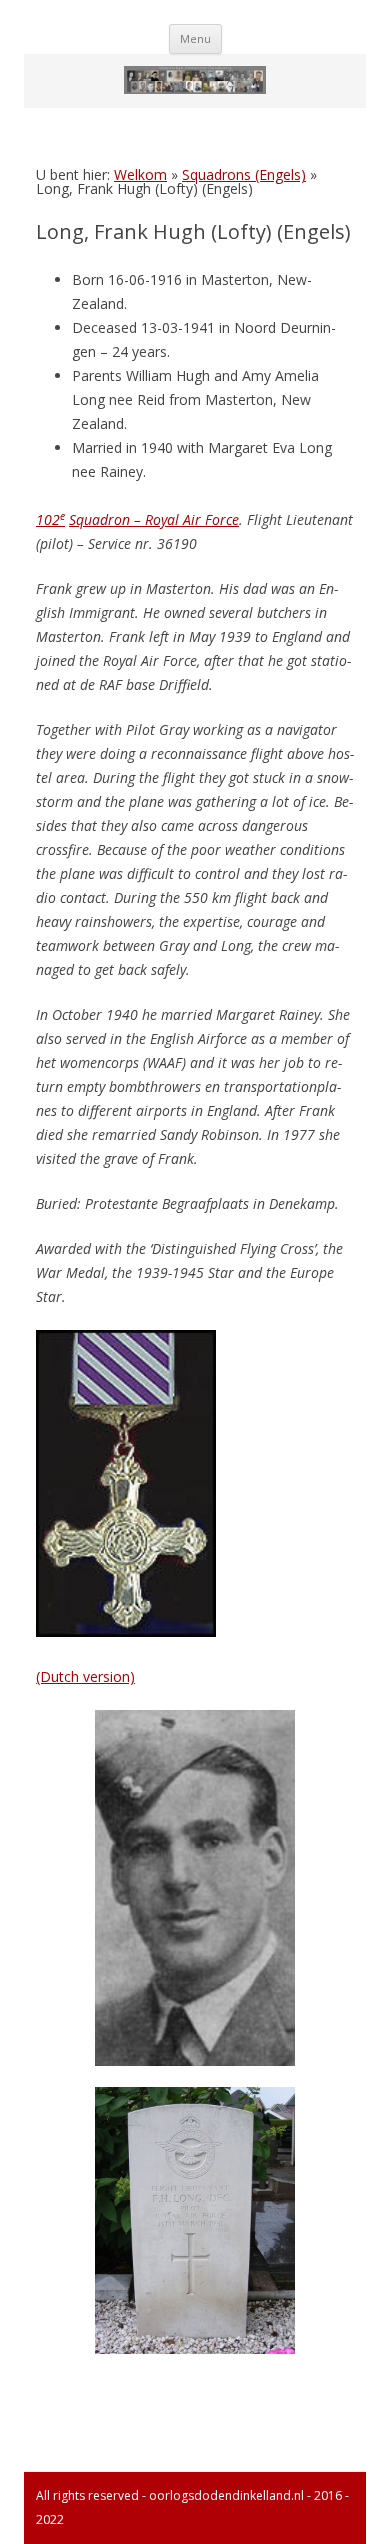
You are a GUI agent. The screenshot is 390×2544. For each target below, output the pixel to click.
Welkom (140, 174)
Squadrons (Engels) (244, 174)
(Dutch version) (85, 1676)
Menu (195, 38)
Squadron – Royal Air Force (154, 519)
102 (50, 519)
